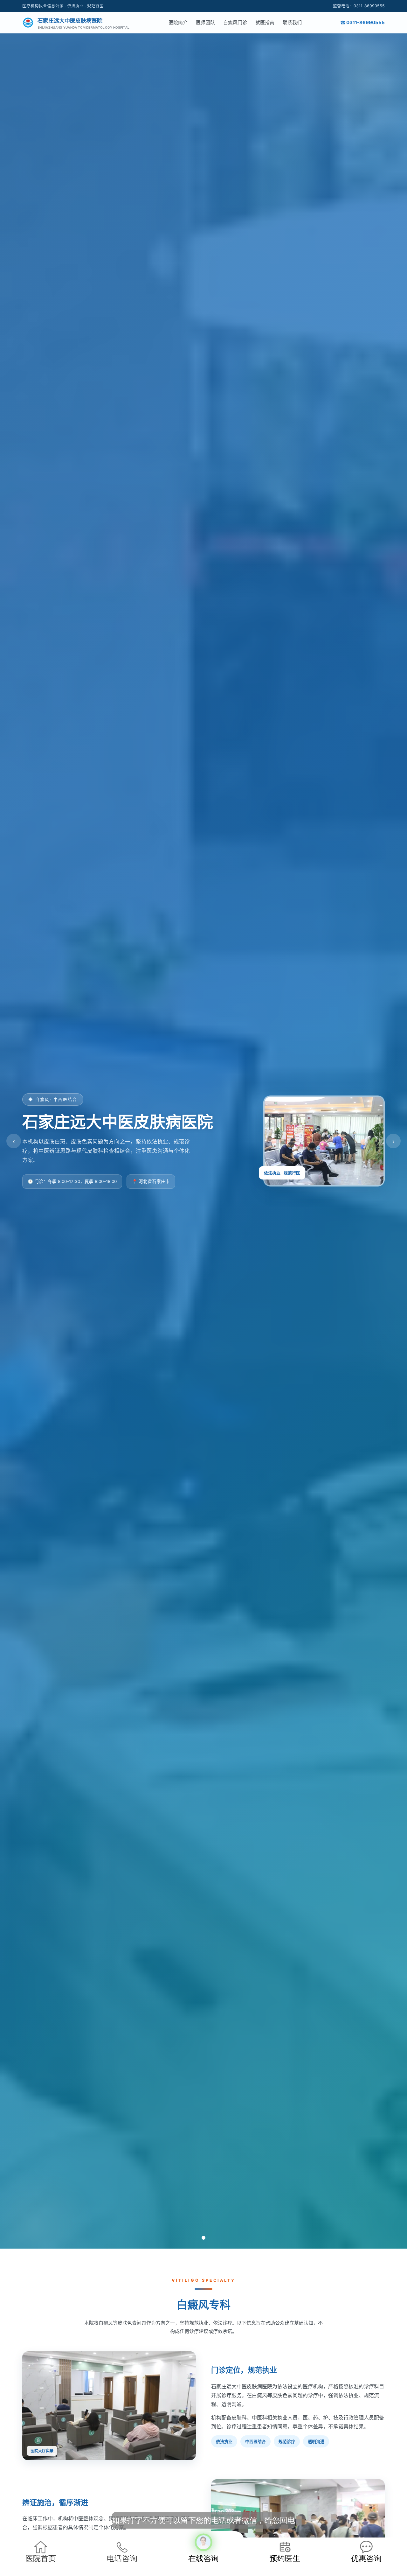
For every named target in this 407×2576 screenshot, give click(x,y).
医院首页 (41, 2558)
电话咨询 (122, 2558)
